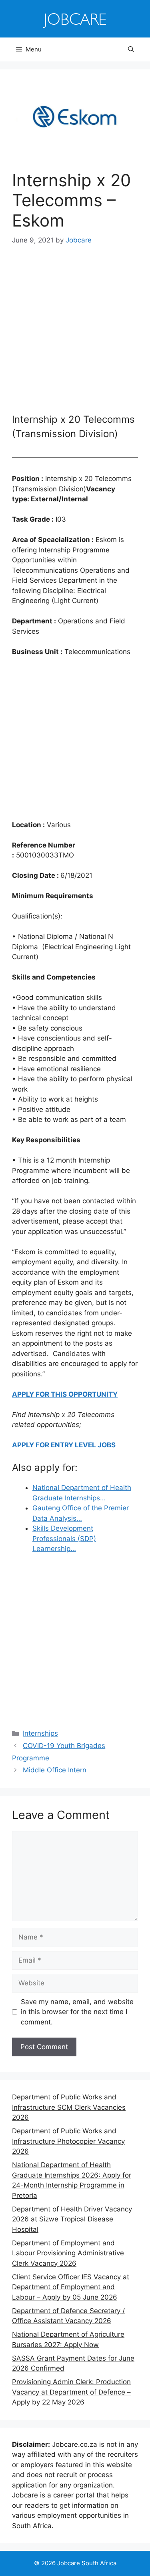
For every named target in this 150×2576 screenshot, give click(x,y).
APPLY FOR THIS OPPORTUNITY (65, 1394)
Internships (40, 1733)
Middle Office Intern (55, 1770)
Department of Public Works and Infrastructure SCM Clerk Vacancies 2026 (69, 2107)
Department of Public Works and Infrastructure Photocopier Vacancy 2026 (68, 2141)
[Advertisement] (75, 334)
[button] (131, 49)
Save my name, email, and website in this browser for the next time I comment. (77, 2012)
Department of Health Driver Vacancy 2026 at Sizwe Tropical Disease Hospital (72, 2219)
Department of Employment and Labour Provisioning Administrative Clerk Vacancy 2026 (68, 2253)
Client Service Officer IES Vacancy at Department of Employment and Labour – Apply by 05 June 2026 (71, 2287)
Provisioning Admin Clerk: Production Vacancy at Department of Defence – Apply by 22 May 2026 (71, 2392)
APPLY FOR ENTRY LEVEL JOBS (64, 1445)
